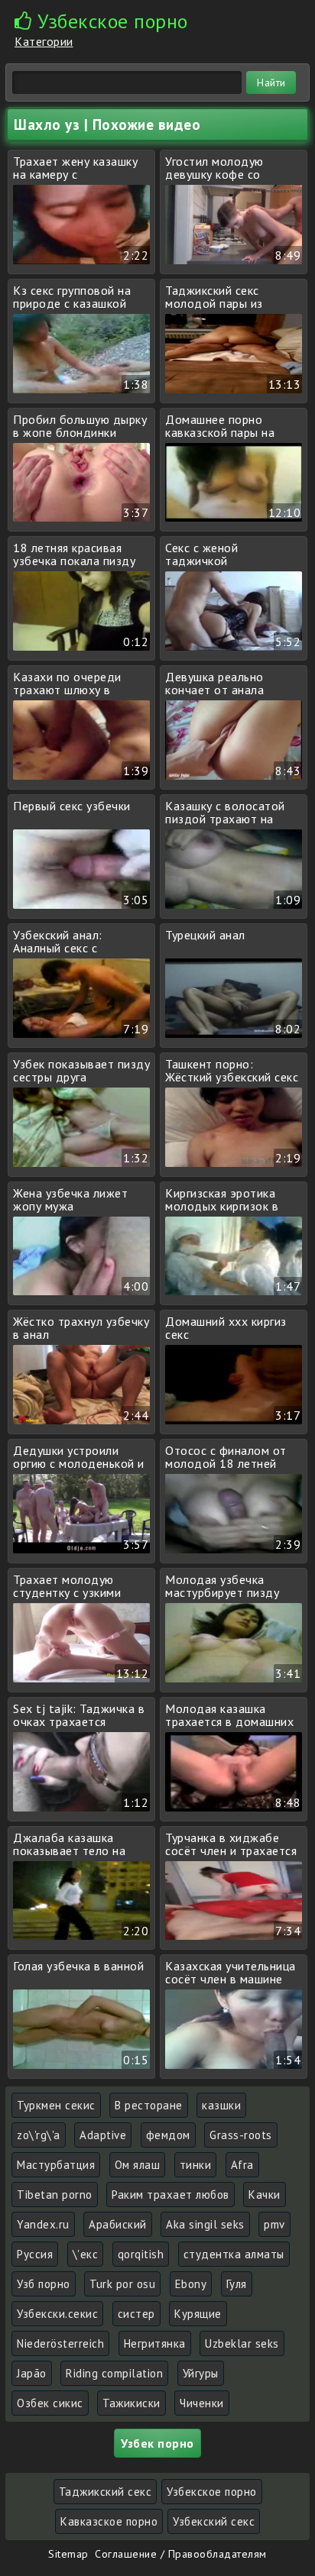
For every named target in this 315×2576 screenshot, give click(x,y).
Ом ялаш (138, 2165)
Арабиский (118, 2224)
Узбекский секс (214, 2521)
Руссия (35, 2254)
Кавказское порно (109, 2521)
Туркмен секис (56, 2105)
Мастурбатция (56, 2165)
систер (136, 2314)
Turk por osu (122, 2284)
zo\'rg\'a (39, 2135)
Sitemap (68, 2554)
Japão (32, 2373)
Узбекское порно (212, 2492)
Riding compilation (114, 2373)
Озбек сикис (50, 2403)
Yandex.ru (43, 2224)
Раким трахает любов (170, 2195)
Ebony (191, 2284)
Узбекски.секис (57, 2314)
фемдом (168, 2135)
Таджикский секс (106, 2492)
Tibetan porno (55, 2195)
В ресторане (149, 2105)
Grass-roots (241, 2135)
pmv (274, 2224)
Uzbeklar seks (242, 2343)
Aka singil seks (205, 2224)
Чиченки (202, 2403)
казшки (221, 2105)
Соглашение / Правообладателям (181, 2554)
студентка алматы (234, 2254)
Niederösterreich (60, 2343)
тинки (196, 2165)
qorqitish (141, 2254)
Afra (242, 2165)
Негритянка (155, 2343)
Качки (265, 2195)
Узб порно (44, 2284)
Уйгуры (201, 2373)
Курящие (198, 2314)
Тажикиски (132, 2403)
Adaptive (103, 2135)
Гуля (237, 2284)
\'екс (86, 2254)
